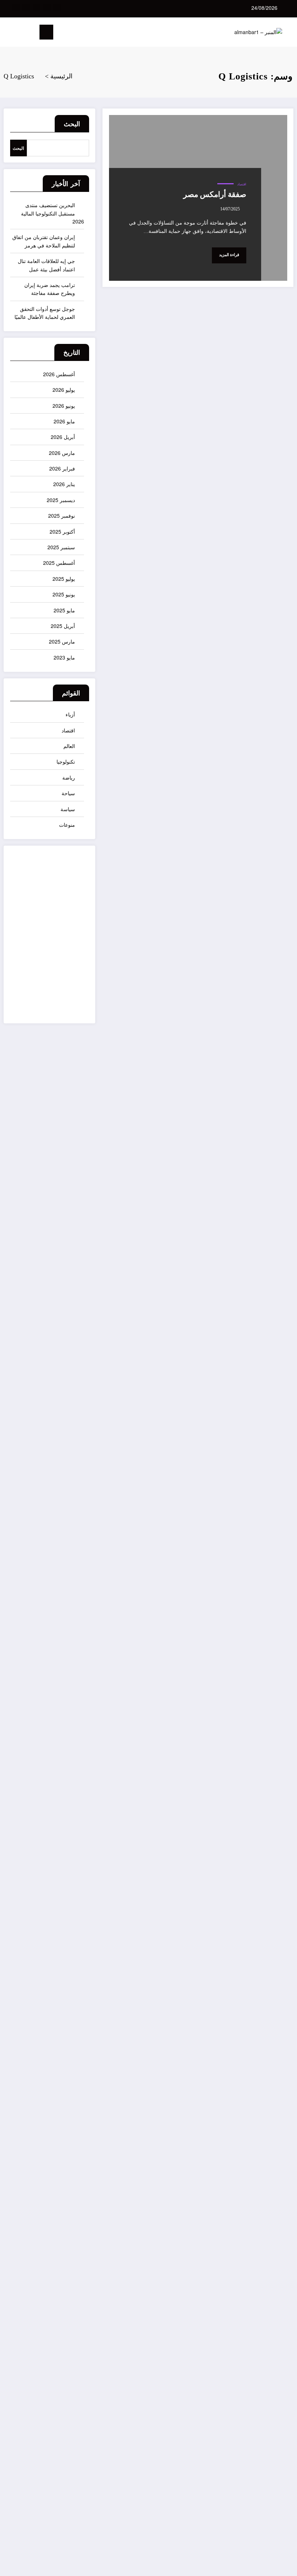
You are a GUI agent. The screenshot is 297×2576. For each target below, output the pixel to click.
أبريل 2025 (63, 626)
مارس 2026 (62, 453)
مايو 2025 (64, 610)
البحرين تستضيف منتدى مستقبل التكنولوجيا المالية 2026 (53, 213)
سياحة (68, 793)
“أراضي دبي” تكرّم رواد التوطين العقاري (279, 1257)
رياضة (69, 777)
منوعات (67, 825)
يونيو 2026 (64, 406)
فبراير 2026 (62, 468)
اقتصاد (242, 184)
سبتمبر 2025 (61, 547)
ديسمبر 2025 (61, 500)
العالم (69, 746)
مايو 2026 (64, 421)
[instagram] (26, 7)
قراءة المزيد (229, 255)
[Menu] (46, 32)
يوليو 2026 (64, 390)
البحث (72, 124)
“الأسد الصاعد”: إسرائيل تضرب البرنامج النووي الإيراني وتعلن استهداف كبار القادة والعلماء (279, 2129)
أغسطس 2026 (59, 374)
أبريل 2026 (63, 437)
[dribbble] (36, 7)
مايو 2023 (64, 657)
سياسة (68, 809)
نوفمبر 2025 (62, 515)
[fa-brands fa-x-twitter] (47, 7)
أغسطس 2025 (59, 563)
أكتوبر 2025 (62, 531)
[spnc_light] (8, 33)
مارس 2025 (62, 641)
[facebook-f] (57, 7)
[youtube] (16, 7)
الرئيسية (273, 2386)
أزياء (70, 714)
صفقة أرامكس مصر (215, 194)
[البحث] (20, 34)
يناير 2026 (64, 484)
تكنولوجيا (66, 761)
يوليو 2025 (64, 579)
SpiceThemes (274, 2565)
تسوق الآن (70, 941)
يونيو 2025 (64, 594)
